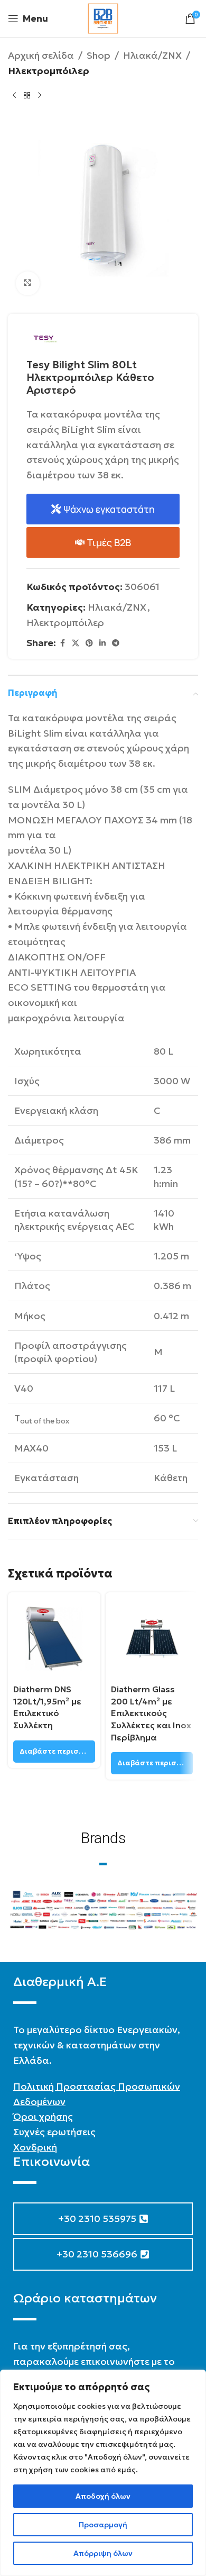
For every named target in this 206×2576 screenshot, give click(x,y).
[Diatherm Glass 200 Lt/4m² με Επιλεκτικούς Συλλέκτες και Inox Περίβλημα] (152, 1639)
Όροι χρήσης (43, 2116)
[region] (103, 2473)
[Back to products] (27, 96)
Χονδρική (35, 2147)
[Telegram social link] (116, 643)
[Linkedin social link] (102, 643)
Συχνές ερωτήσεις (54, 2132)
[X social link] (76, 643)
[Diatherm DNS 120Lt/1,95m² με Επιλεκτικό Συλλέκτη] (54, 1639)
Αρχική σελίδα (41, 55)
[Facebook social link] (62, 643)
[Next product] (40, 96)
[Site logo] (103, 17)
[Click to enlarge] (28, 283)
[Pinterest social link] (89, 643)
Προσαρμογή (103, 2525)
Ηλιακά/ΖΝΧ (152, 55)
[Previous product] (14, 96)
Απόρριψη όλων (103, 2553)
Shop (99, 55)
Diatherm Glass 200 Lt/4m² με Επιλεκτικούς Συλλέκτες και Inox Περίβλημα (151, 1713)
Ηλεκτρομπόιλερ (49, 71)
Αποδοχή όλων (103, 2496)
